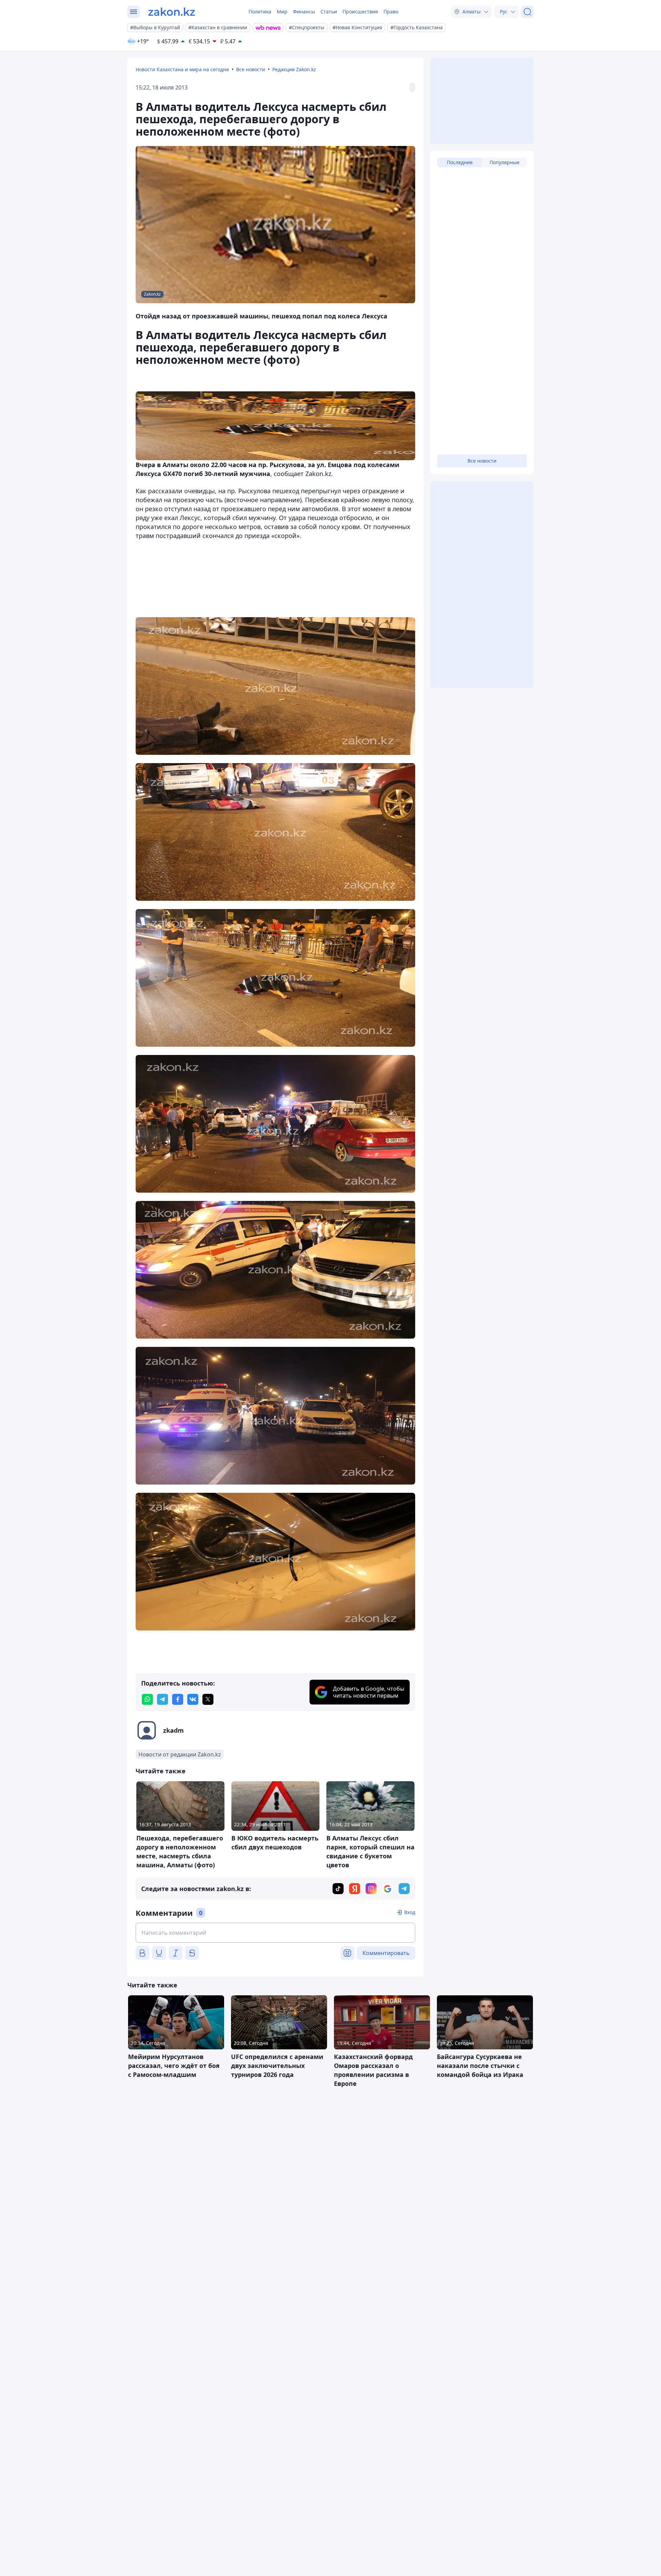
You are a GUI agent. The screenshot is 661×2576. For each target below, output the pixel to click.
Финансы (304, 12)
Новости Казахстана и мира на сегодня (182, 69)
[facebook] (178, 1699)
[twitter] (208, 1699)
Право (391, 12)
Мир (282, 12)
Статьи (329, 12)
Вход (410, 1912)
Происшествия (360, 12)
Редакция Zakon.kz (294, 69)
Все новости (251, 69)
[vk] (193, 1699)
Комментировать (386, 1953)
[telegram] (162, 1699)
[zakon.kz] (172, 12)
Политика (260, 12)
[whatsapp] (147, 1699)
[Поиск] (527, 12)
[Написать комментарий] (275, 1933)
